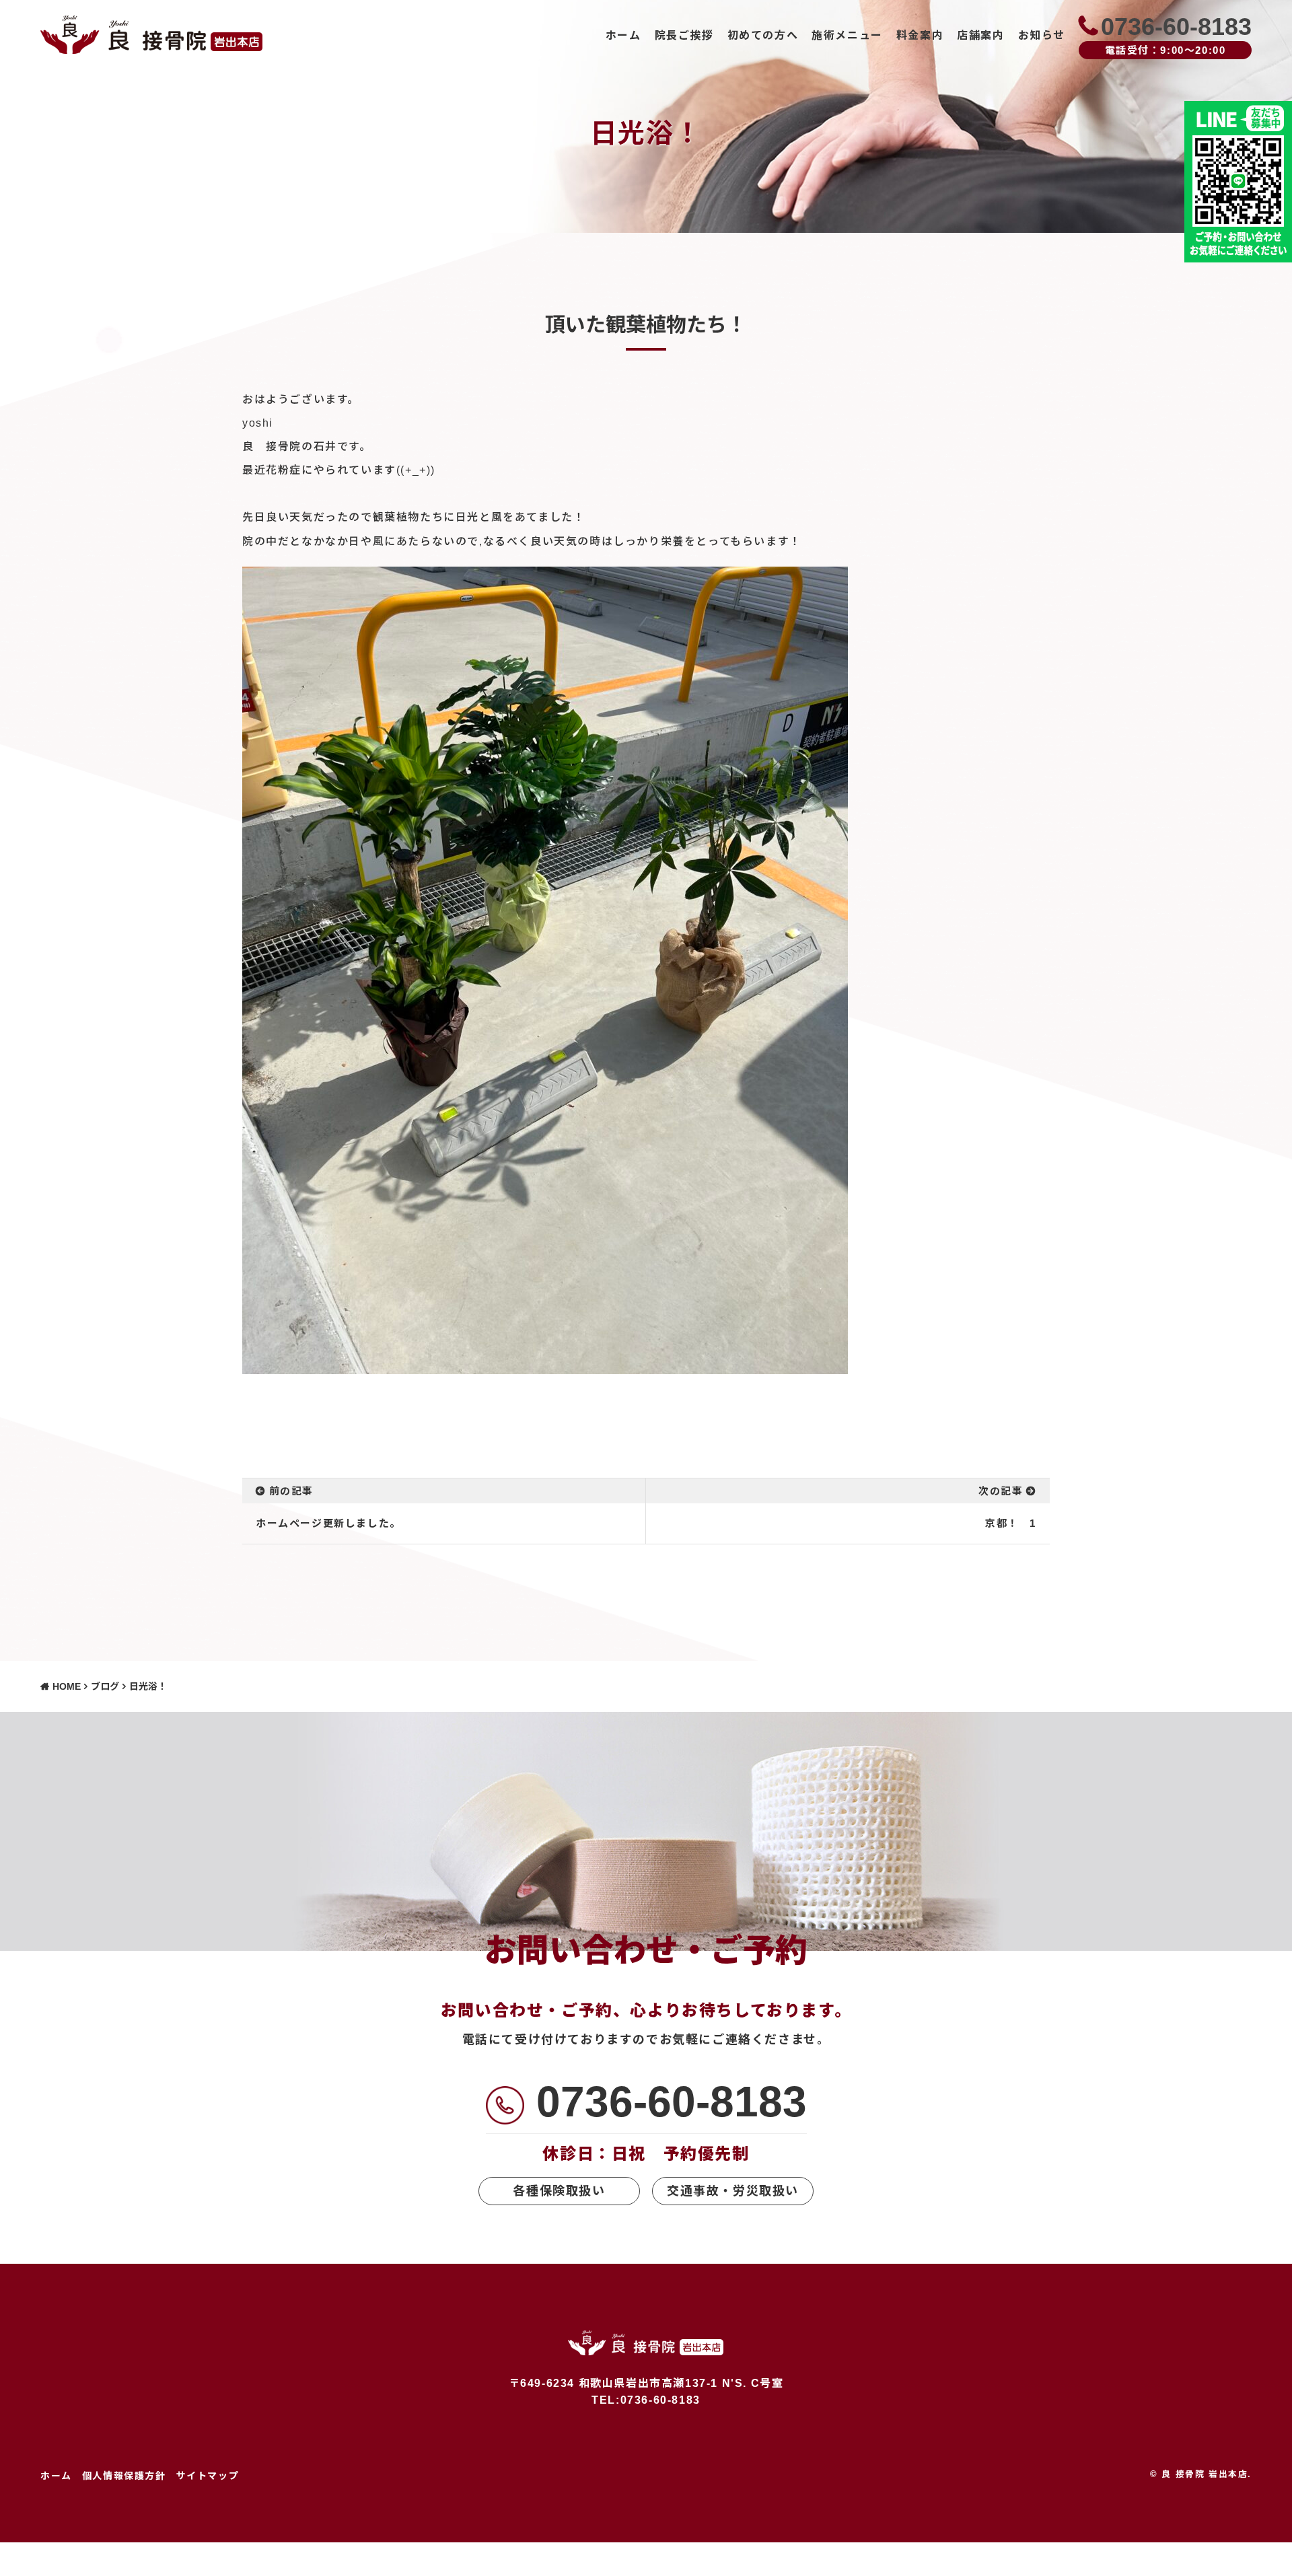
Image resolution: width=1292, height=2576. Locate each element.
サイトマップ (208, 2476)
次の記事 (1001, 1491)
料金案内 (920, 35)
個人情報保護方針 (124, 2476)
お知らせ (1042, 35)
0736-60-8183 (672, 2102)
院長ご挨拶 (684, 35)
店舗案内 (980, 35)
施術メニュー (847, 35)
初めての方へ (763, 35)
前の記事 (291, 1491)
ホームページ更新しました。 (328, 1523)
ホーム (623, 35)
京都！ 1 (1011, 1523)
